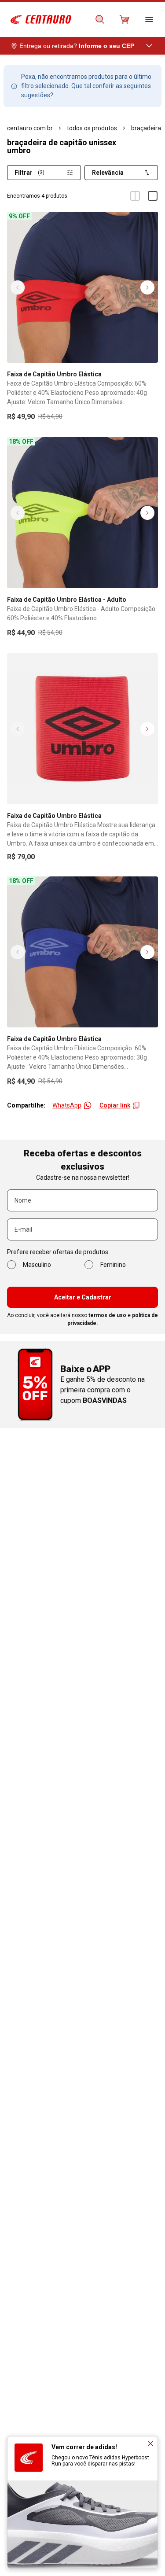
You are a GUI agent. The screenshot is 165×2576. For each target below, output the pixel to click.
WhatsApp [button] (67, 1105)
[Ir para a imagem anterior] (18, 287)
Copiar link (115, 1105)
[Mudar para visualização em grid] (135, 196)
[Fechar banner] (150, 2444)
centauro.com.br (30, 128)
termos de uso (107, 1315)
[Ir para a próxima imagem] (147, 287)
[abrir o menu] (149, 19)
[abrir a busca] (100, 19)
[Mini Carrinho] (125, 19)
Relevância (108, 173)
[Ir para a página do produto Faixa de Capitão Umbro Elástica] (82, 287)
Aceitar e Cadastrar (83, 1297)
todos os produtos (92, 128)
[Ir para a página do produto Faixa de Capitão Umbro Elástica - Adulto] (82, 513)
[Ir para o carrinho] (125, 19)
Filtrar (29, 173)
